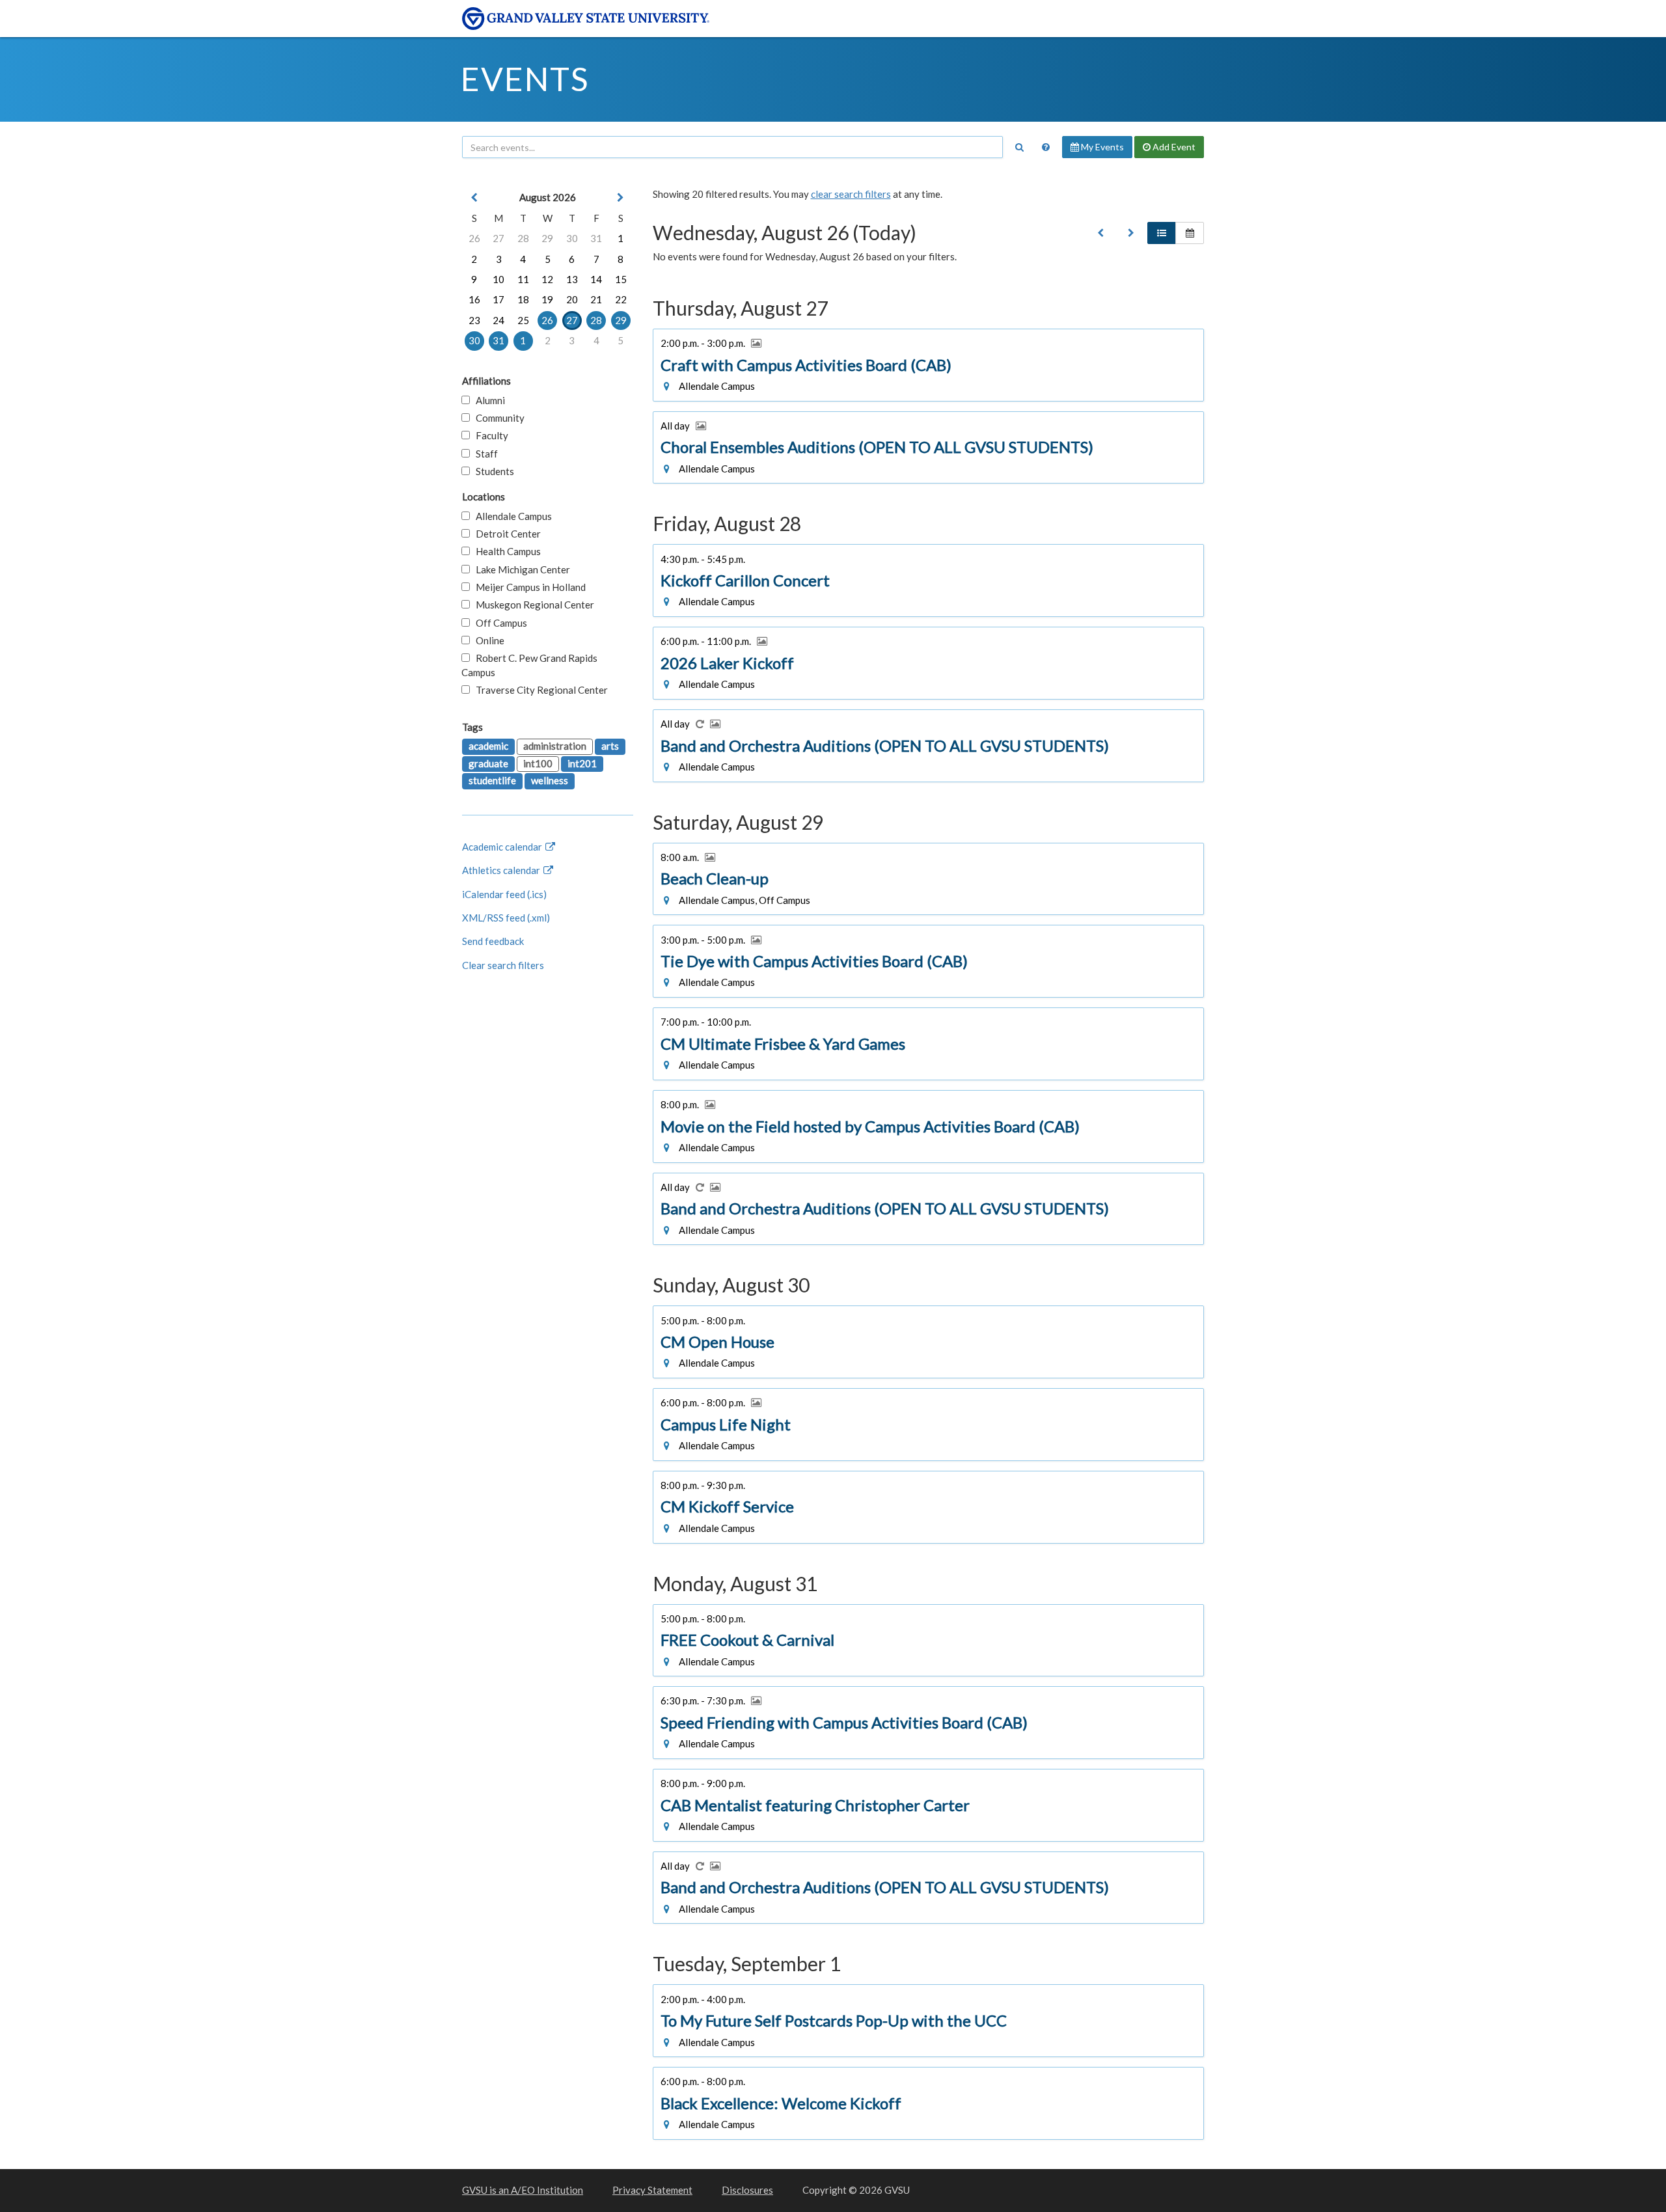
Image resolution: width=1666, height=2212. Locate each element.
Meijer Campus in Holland (528, 587)
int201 (582, 763)
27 (498, 238)
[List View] (1162, 233)
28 (523, 238)
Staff (484, 454)
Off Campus (498, 623)
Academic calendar (503, 847)
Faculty (489, 435)
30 (572, 238)
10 (498, 279)
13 (572, 279)
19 (547, 299)
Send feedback (493, 941)
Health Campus (505, 551)
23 (474, 320)
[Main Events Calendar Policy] (1046, 147)
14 (596, 279)
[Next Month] (621, 198)
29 (547, 238)
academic (488, 746)
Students (492, 471)
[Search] (1019, 147)
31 (596, 238)
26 (474, 238)
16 (474, 299)
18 (523, 299)
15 (621, 279)
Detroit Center (505, 534)
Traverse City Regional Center (539, 690)
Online (487, 640)
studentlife (492, 780)
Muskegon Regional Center (532, 605)
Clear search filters (503, 965)
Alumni (487, 400)
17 (498, 299)
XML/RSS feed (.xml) (506, 918)
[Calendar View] (1190, 233)
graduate (488, 763)
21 (596, 299)
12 (547, 279)
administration (555, 746)
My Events (1101, 147)
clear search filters (851, 194)
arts (610, 746)
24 (498, 320)
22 (621, 299)
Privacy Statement (652, 2190)
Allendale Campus (511, 516)
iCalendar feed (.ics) (504, 894)
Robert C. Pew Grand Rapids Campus (529, 665)
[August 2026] (1100, 233)
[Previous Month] (474, 198)
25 (523, 320)
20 (572, 299)
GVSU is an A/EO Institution (523, 2190)
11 (523, 279)
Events (525, 79)
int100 (538, 763)
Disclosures (747, 2190)
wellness (550, 780)
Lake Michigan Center (520, 569)
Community (497, 418)
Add (1173, 147)
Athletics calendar (502, 870)
